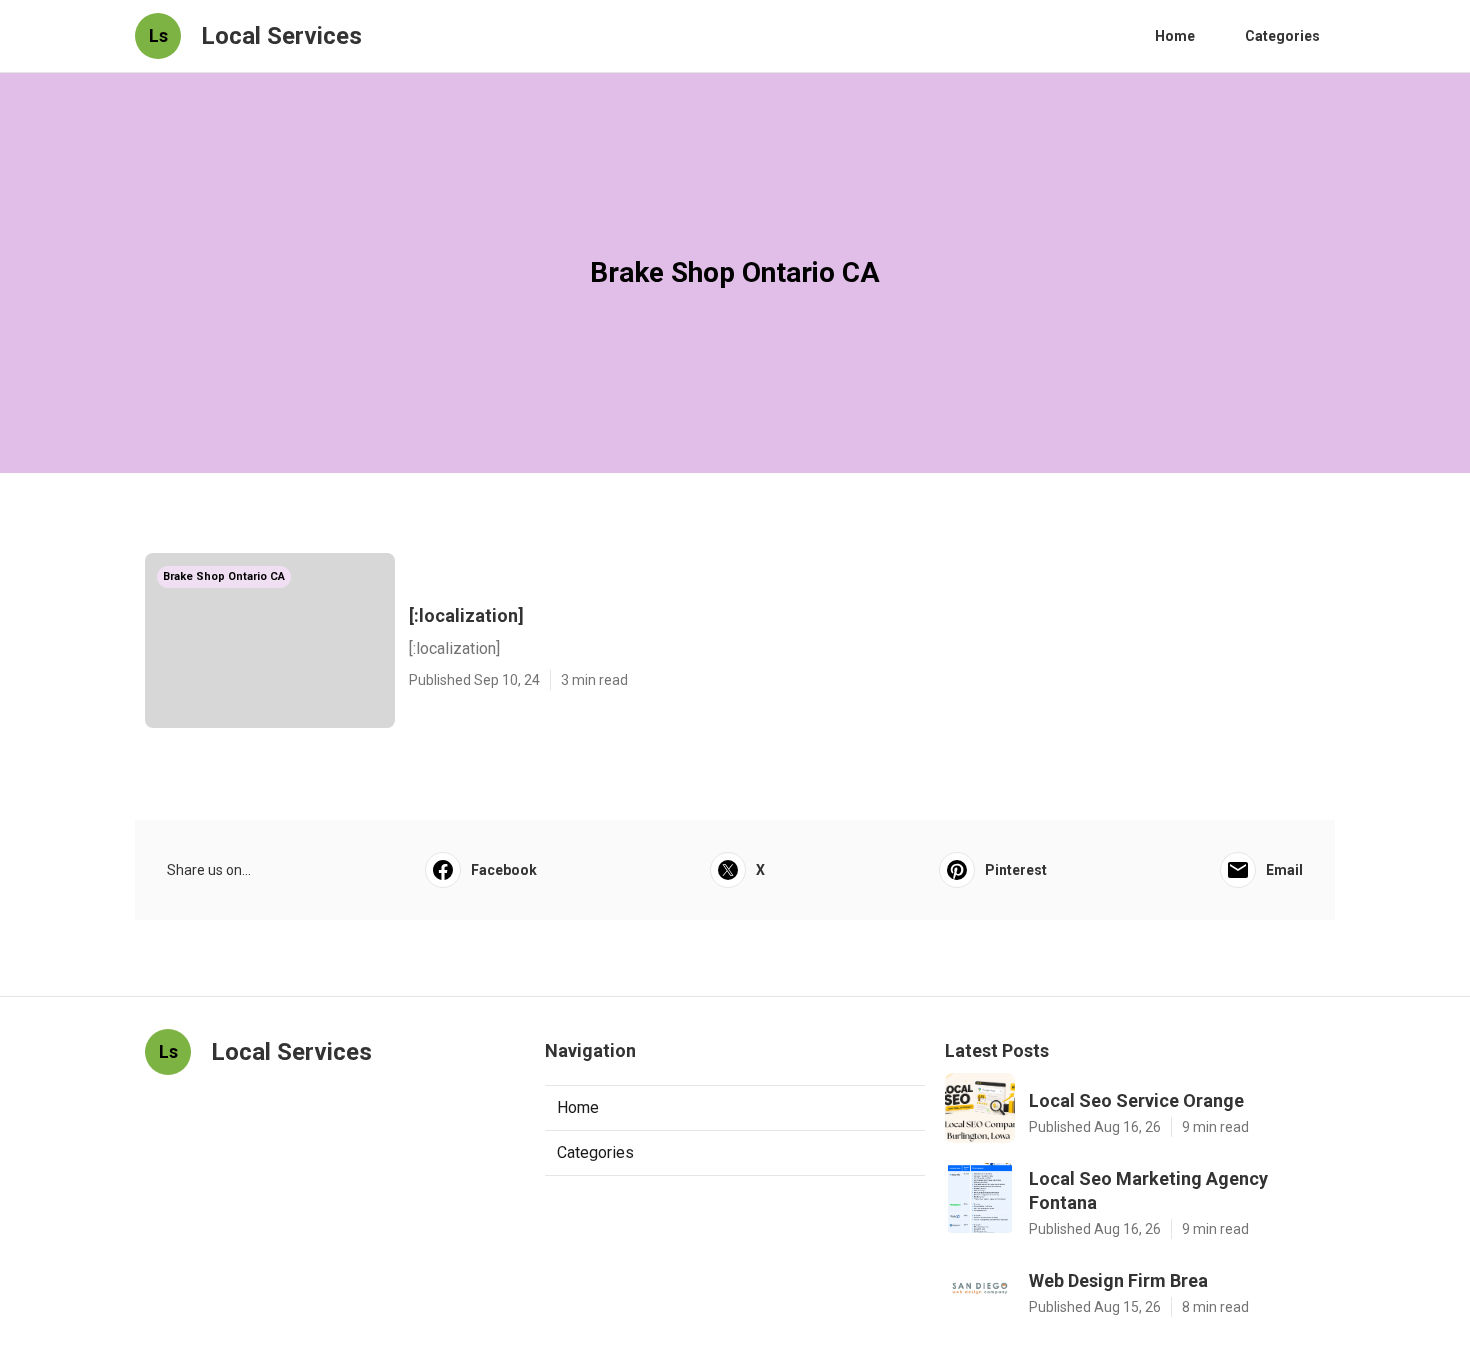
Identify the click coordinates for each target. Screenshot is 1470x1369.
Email (1284, 870)
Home (1175, 36)
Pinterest (1016, 870)
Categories (1282, 36)
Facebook (504, 870)
